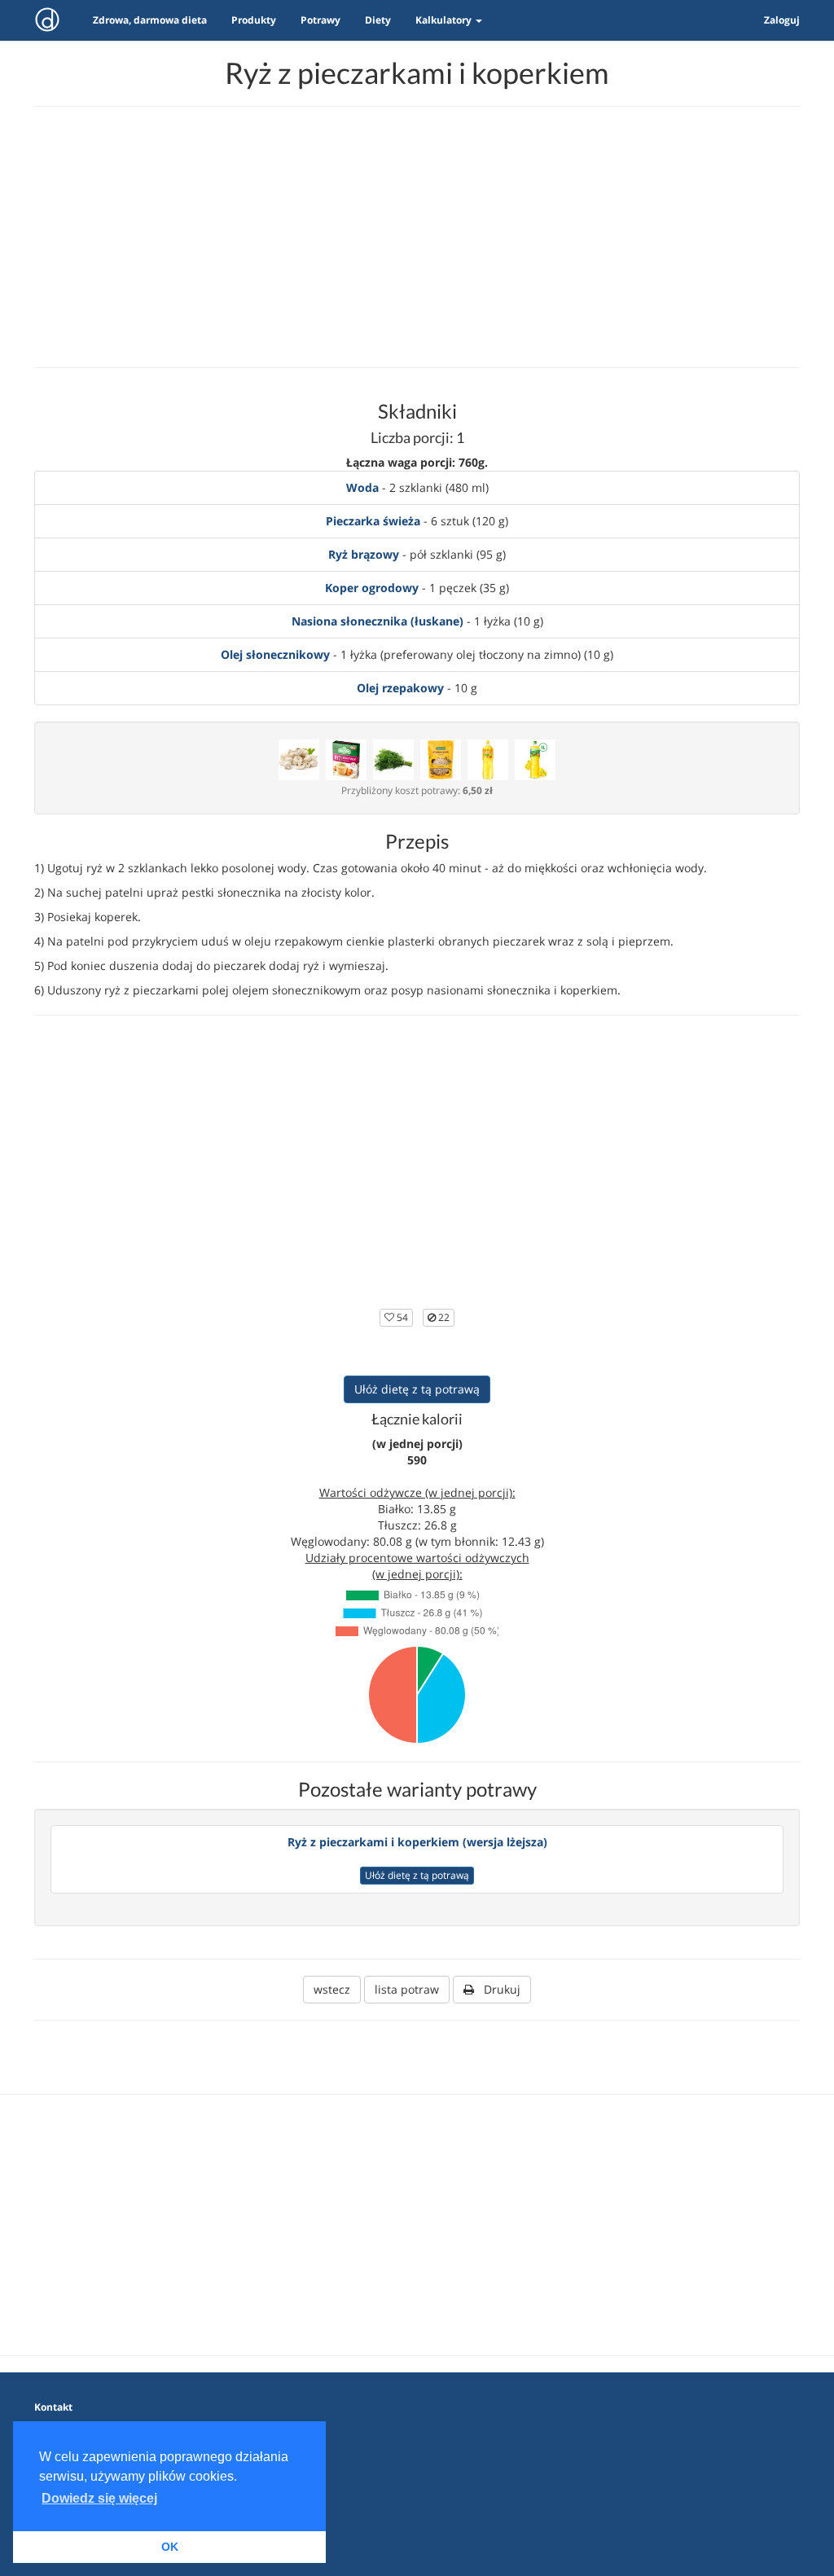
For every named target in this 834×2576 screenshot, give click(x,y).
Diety (378, 20)
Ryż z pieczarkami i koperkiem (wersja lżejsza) (417, 1842)
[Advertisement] (417, 237)
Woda (362, 487)
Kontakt (53, 2407)
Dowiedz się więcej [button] (99, 2498)
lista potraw (407, 1989)
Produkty (254, 20)
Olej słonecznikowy (275, 654)
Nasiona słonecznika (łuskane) (377, 621)
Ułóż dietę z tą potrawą (417, 1389)
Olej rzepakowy (400, 688)
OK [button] (170, 2547)
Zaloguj (782, 20)
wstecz (332, 1989)
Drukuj (497, 1989)
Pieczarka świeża (373, 521)
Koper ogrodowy (372, 588)
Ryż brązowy (364, 554)
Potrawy (320, 20)
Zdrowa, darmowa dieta (150, 20)
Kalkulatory (445, 20)
